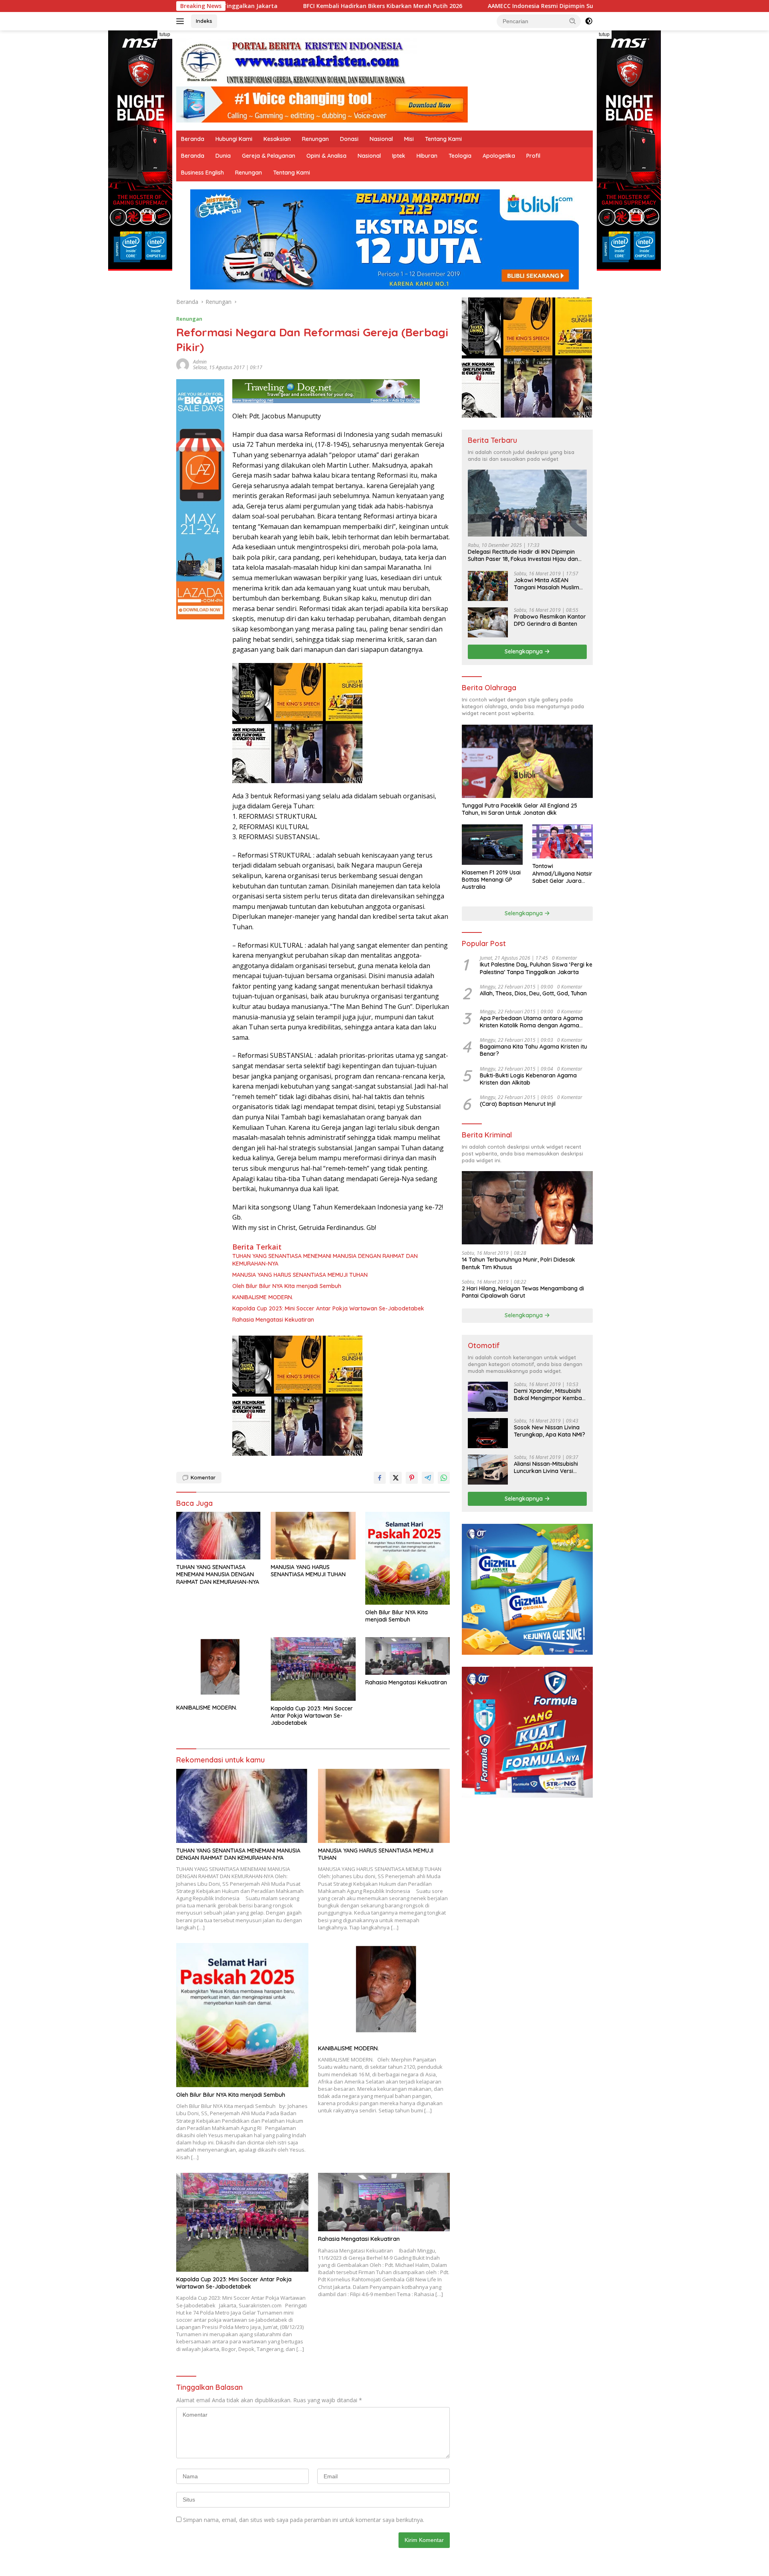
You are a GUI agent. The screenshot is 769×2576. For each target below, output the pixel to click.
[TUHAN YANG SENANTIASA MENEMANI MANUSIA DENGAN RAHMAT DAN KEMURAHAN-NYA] (219, 1536)
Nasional (381, 139)
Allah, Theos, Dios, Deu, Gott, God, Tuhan (533, 993)
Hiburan (427, 156)
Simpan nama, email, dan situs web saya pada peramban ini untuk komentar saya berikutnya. (304, 2520)
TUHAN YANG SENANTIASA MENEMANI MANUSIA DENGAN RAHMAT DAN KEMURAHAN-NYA (325, 1260)
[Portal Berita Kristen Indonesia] (296, 62)
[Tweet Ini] (396, 1478)
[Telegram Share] (428, 1478)
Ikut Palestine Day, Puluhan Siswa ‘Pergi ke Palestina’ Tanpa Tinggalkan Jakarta (536, 968)
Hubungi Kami (234, 139)
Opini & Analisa (326, 156)
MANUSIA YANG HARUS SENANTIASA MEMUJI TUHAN (300, 1275)
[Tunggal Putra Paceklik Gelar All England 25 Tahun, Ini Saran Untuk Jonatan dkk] (527, 761)
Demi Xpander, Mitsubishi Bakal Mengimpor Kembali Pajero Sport (549, 1394)
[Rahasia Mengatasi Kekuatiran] (408, 1656)
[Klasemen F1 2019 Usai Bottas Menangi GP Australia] (492, 845)
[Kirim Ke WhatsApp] (444, 1478)
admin (200, 362)
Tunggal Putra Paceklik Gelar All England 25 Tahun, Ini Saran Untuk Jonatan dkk (519, 809)
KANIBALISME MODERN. (263, 1297)
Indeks (204, 21)
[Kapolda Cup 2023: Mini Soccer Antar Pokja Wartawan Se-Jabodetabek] (313, 1669)
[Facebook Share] (380, 1478)
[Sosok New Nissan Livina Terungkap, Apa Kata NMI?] (488, 1433)
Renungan (315, 139)
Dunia (223, 156)
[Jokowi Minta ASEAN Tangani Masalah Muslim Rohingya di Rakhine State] (488, 586)
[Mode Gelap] (589, 21)
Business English (202, 173)
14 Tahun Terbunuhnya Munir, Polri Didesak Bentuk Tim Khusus (518, 1263)
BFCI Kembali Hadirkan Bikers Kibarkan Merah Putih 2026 (227, 6)
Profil (533, 156)
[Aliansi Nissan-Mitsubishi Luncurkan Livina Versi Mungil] (488, 1470)
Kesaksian (277, 139)
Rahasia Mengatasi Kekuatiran (273, 1320)
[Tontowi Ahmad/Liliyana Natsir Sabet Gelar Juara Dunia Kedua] (563, 841)
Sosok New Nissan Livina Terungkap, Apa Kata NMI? (550, 1431)
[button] (573, 21)
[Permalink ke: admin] (183, 364)
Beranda (193, 139)
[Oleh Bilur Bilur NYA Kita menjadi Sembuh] (408, 1558)
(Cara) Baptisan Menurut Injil (518, 1104)
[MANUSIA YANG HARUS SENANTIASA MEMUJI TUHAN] (313, 1536)
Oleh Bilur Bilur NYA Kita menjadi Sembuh (287, 1286)
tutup (165, 34)
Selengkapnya (524, 651)
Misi (409, 139)
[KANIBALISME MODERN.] (219, 1669)
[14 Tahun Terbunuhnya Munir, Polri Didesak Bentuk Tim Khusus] (527, 1208)
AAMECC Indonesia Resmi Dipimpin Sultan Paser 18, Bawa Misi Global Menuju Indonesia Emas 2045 (470, 6)
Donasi (349, 139)
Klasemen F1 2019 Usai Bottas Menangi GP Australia (491, 880)
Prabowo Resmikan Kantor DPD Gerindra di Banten (550, 620)
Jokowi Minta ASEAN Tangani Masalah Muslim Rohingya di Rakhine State (549, 584)
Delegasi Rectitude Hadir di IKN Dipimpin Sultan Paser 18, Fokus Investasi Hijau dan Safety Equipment (523, 555)
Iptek (399, 156)
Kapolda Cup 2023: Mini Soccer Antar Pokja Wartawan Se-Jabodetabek (328, 1308)
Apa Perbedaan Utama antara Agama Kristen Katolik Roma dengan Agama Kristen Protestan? (531, 1022)
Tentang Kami (443, 139)
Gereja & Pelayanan (269, 156)
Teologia (460, 156)
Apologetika (499, 156)
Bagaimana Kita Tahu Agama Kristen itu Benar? (533, 1050)
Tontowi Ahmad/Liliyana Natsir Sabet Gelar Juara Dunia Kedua (562, 873)
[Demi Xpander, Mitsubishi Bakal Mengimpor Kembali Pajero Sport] (488, 1397)
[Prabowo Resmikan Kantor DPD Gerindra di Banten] (488, 622)
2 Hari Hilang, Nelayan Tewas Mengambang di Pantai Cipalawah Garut (523, 1292)
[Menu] (182, 21)
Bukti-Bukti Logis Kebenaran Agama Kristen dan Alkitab (528, 1079)
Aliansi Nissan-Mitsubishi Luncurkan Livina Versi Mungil (546, 1467)
